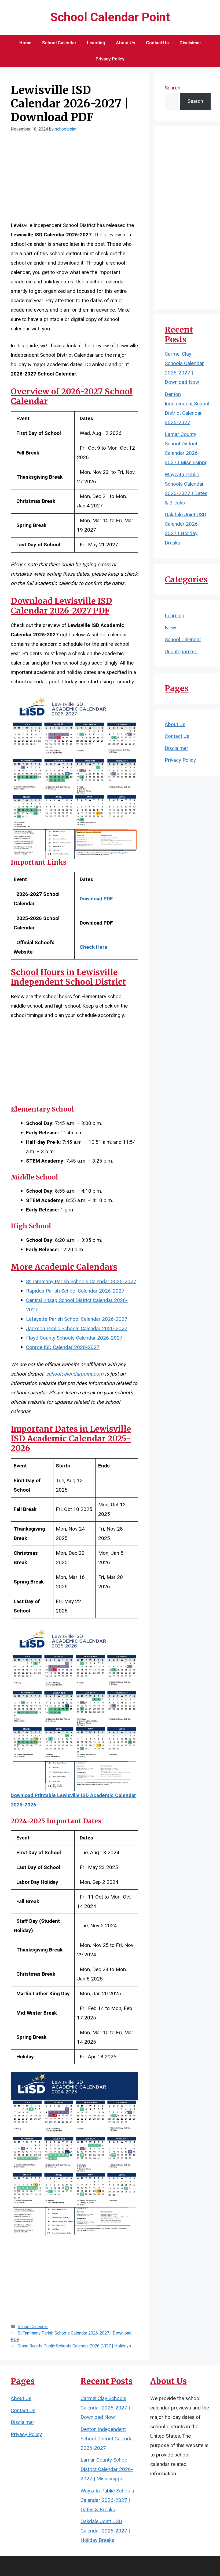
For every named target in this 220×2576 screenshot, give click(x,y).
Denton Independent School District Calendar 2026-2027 (107, 2439)
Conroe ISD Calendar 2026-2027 (63, 1347)
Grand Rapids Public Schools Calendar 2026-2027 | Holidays (74, 2346)
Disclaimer (190, 43)
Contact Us (157, 43)
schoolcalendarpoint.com (75, 1374)
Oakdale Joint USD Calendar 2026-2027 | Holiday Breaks (105, 2531)
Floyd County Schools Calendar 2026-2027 (74, 1338)
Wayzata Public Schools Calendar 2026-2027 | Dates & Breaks (107, 2500)
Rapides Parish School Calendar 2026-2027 (75, 1291)
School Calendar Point (110, 17)
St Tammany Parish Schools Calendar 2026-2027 (81, 1282)
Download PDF (96, 899)
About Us (126, 43)
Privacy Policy (110, 59)
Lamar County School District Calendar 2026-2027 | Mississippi (107, 2469)
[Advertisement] (74, 181)
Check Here (93, 947)
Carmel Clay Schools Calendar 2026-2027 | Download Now (105, 2408)
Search (173, 88)
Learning (96, 43)
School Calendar (59, 43)
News (171, 628)
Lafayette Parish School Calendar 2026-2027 (77, 1319)
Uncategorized (181, 652)
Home (25, 43)
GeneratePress (147, 2566)
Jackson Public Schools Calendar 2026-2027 (77, 1329)
